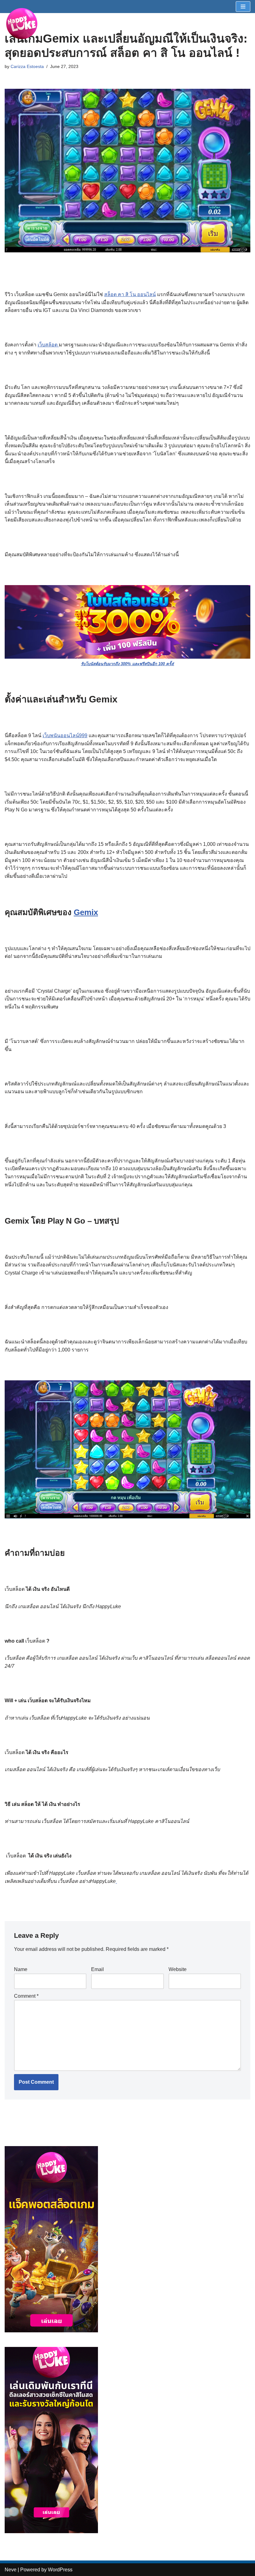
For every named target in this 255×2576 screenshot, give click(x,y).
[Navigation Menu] (243, 7)
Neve (11, 2570)
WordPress (60, 2570)
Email (97, 1969)
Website (178, 1969)
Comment (26, 1996)
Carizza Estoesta (27, 66)
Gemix (86, 912)
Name (21, 1969)
